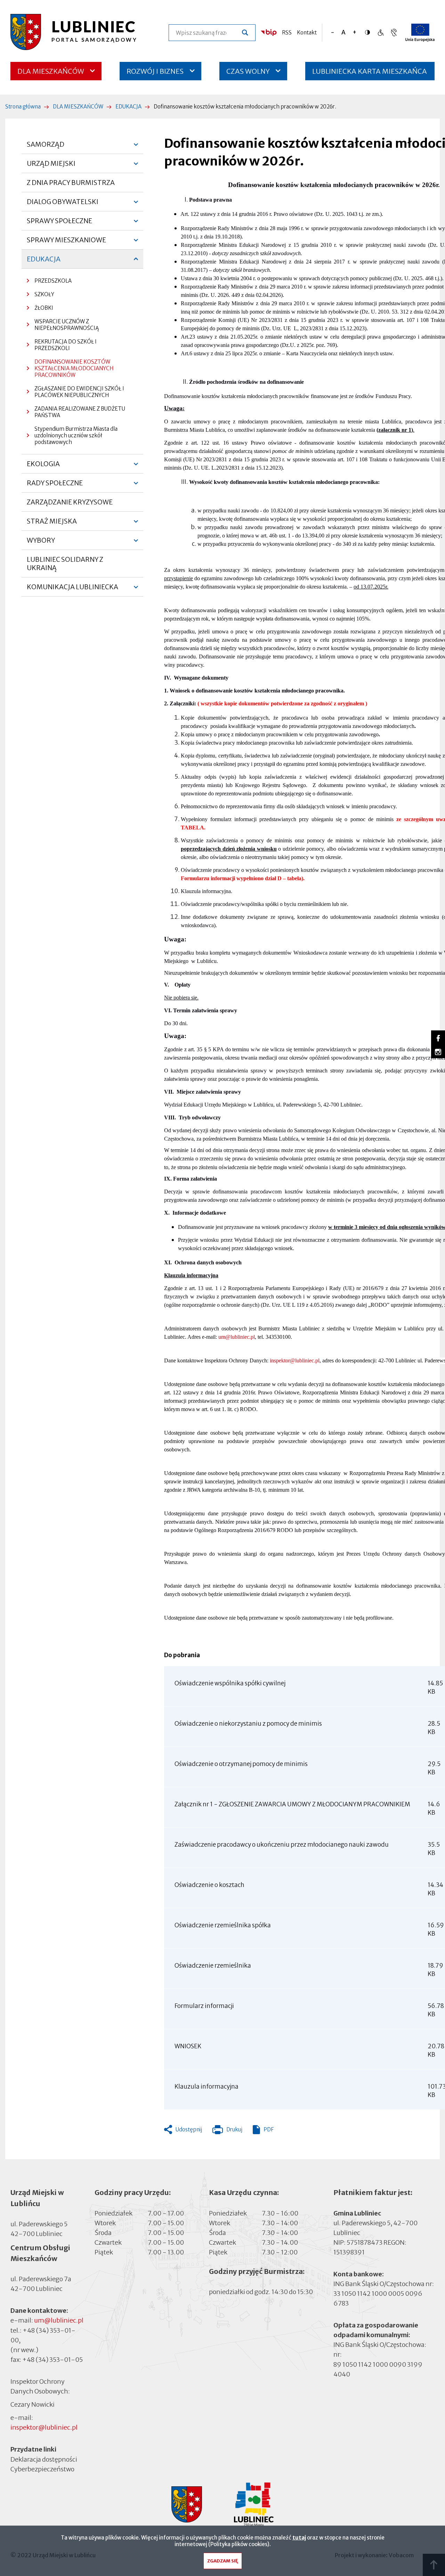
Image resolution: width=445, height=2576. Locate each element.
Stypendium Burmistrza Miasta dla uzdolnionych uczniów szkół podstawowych (76, 435)
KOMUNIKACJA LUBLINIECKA (72, 590)
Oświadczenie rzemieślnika (213, 1966)
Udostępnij (189, 2129)
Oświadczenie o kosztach (209, 1885)
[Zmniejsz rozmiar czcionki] (333, 33)
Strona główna (23, 107)
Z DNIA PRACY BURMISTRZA (71, 183)
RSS (287, 33)
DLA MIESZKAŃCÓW (51, 71)
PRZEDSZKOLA (53, 281)
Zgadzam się (223, 2561)
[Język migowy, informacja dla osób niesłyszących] (381, 33)
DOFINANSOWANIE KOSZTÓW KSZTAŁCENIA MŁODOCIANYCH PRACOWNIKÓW (74, 368)
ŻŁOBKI (44, 308)
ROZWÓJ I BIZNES (155, 71)
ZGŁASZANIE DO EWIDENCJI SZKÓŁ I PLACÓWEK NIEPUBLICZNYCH (79, 392)
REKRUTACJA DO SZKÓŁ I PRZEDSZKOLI (66, 345)
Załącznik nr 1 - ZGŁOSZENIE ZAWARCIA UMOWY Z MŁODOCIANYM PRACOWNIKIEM (292, 1804)
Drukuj (227, 2131)
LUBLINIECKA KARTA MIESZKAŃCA (370, 74)
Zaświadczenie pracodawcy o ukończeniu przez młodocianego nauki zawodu (282, 1845)
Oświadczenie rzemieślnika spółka (223, 1925)
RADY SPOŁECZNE (55, 486)
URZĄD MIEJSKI (51, 166)
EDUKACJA (128, 107)
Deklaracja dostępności (44, 2459)
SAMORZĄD (46, 147)
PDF (269, 2129)
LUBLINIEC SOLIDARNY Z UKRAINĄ (65, 564)
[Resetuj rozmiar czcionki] (343, 33)
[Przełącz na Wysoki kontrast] (369, 32)
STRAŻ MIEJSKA (52, 524)
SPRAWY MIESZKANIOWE (66, 243)
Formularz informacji (204, 2006)
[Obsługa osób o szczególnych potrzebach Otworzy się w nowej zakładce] (394, 33)
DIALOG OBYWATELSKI (63, 204)
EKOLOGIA (43, 467)
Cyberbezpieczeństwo (42, 2469)
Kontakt (307, 33)
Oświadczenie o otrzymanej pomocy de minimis (241, 1764)
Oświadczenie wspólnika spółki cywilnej (230, 1683)
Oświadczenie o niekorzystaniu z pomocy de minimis (248, 1724)
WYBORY (41, 543)
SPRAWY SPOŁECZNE (59, 224)
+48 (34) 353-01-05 (52, 2360)
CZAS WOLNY (248, 71)
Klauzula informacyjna (207, 2087)
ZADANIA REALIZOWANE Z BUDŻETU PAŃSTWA (80, 412)
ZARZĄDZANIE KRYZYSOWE (70, 502)
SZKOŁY (44, 294)
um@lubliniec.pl (237, 1337)
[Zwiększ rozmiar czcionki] (354, 33)
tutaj (299, 2538)
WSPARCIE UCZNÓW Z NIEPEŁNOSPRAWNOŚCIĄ (67, 325)
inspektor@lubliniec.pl (295, 1360)
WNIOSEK (188, 2046)
